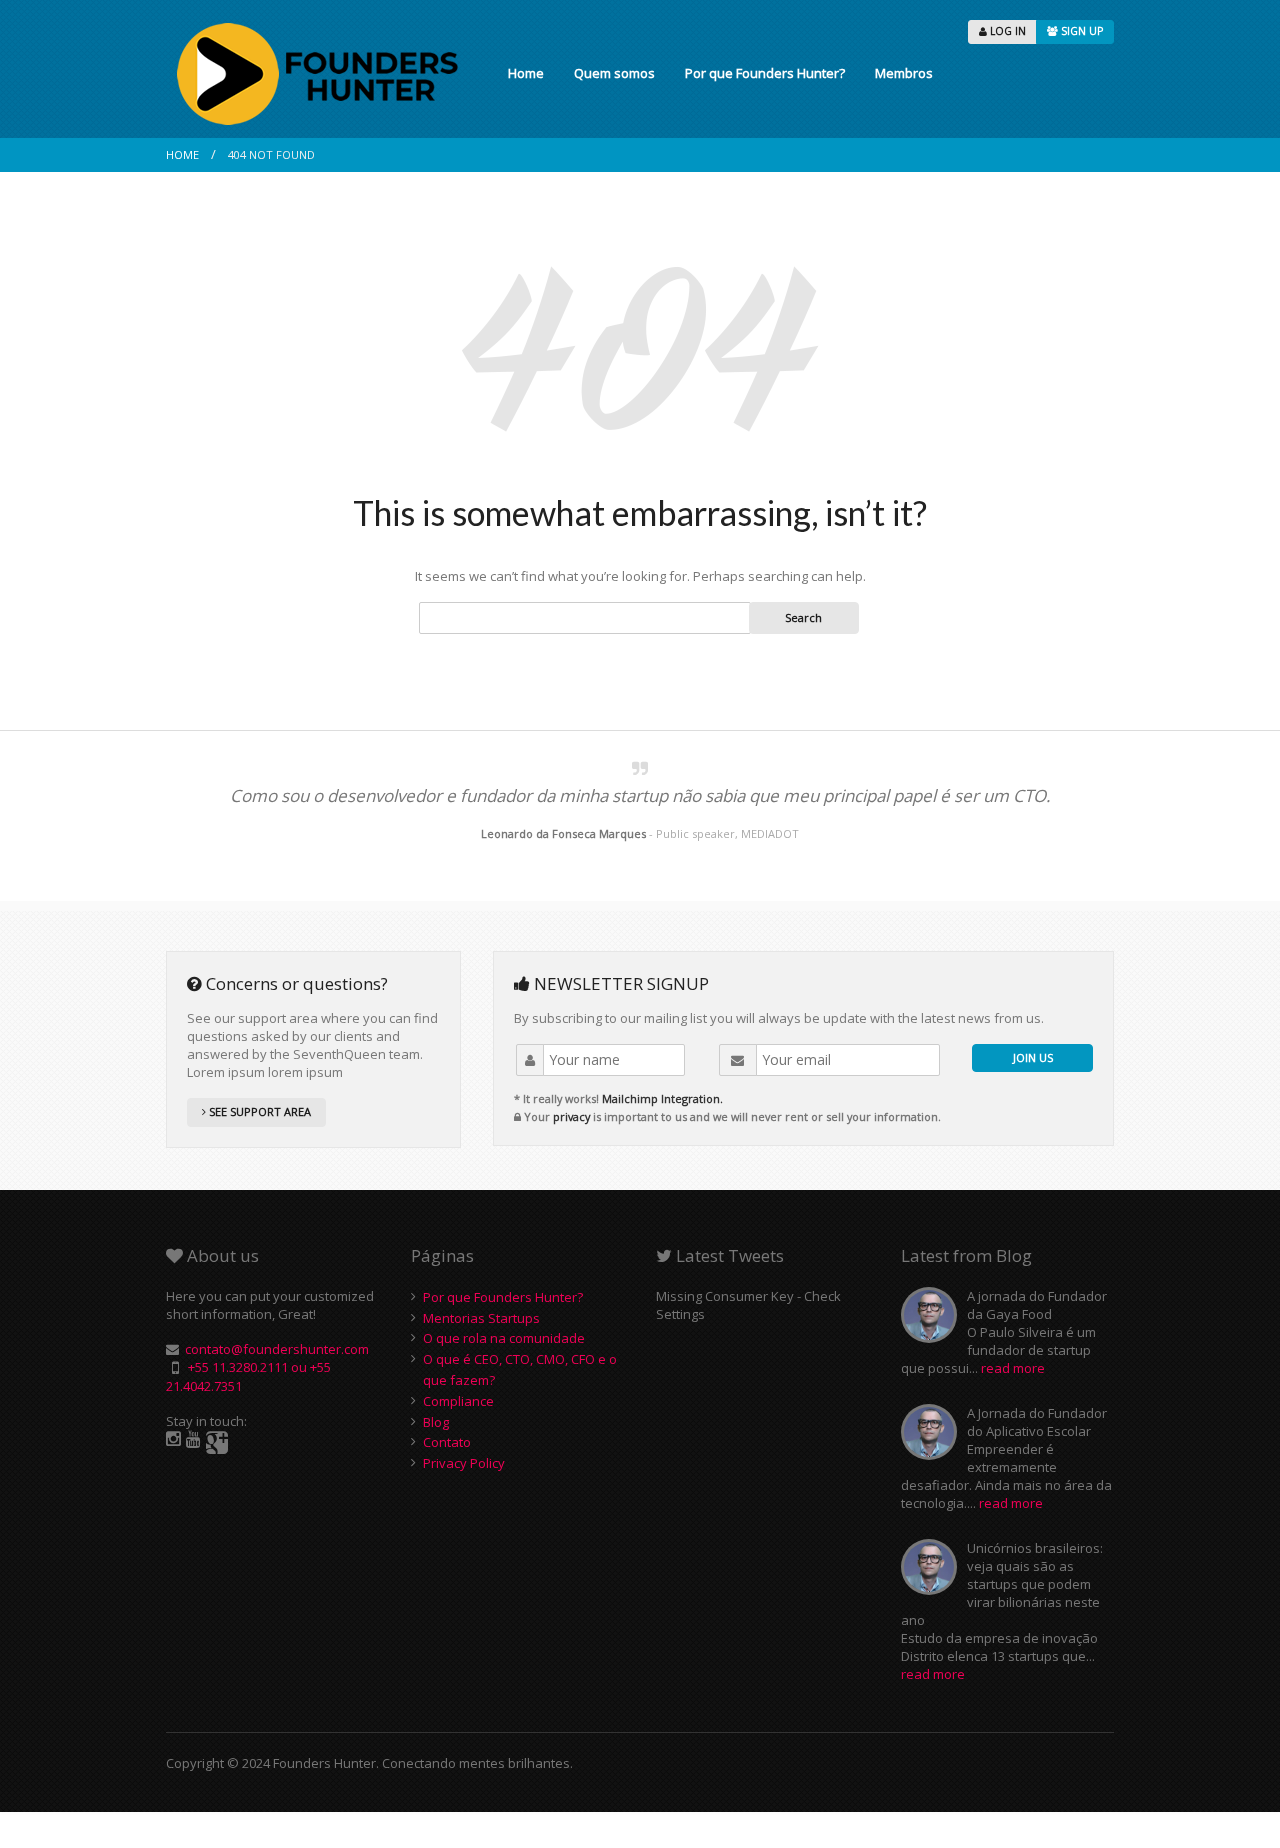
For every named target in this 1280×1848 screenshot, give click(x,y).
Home (526, 73)
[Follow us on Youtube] (193, 1439)
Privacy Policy (464, 1463)
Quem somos (614, 73)
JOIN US (1033, 1057)
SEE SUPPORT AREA (258, 1111)
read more (1013, 1368)
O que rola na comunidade (504, 1338)
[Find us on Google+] (217, 1443)
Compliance (458, 1401)
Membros (904, 73)
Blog (436, 1422)
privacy (571, 1116)
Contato (447, 1442)
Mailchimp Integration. (662, 1098)
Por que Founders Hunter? (765, 73)
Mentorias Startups (481, 1318)
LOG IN (1006, 31)
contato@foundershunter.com (277, 1349)
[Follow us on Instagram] (173, 1439)
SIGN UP (1080, 31)
